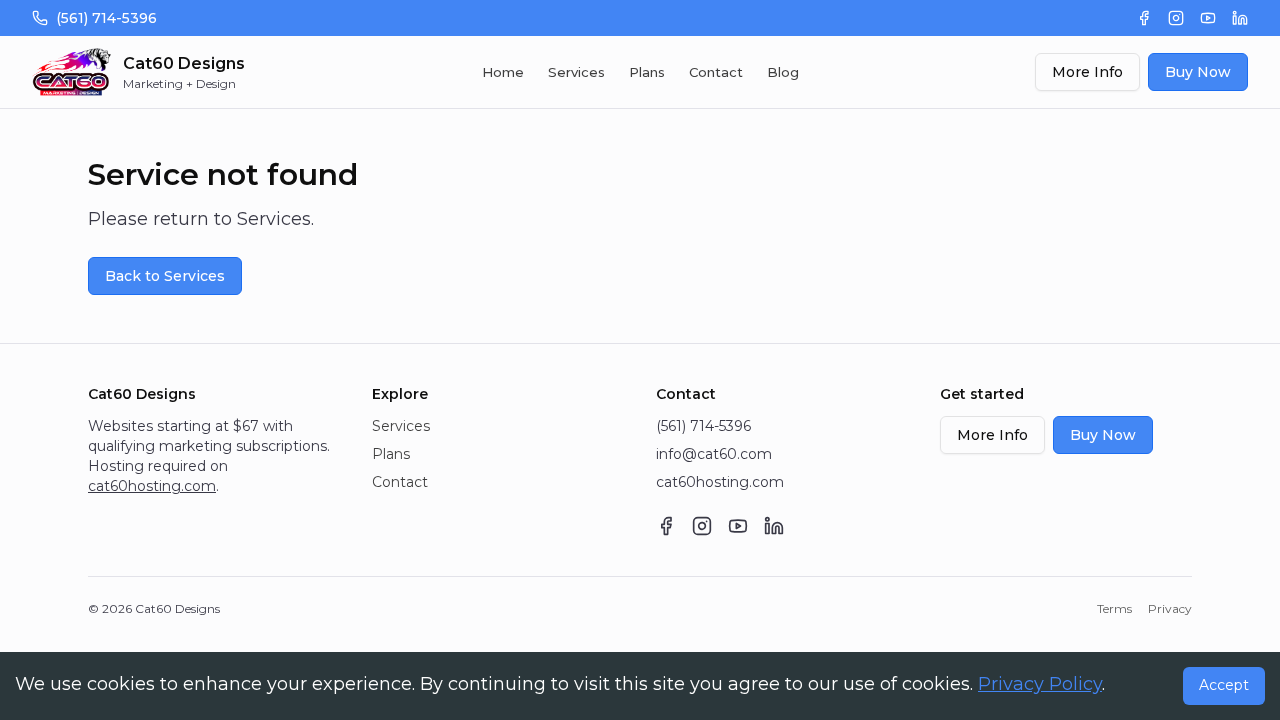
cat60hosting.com (152, 486)
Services (576, 72)
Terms (1114, 608)
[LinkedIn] (1240, 18)
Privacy (1170, 608)
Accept (1224, 685)
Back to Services (165, 276)
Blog (783, 72)
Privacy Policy (1040, 684)
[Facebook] (1144, 18)
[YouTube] (1208, 18)
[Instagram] (1176, 18)
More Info (1087, 72)
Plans (647, 72)
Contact (716, 72)
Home (503, 72)
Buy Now (1198, 72)
